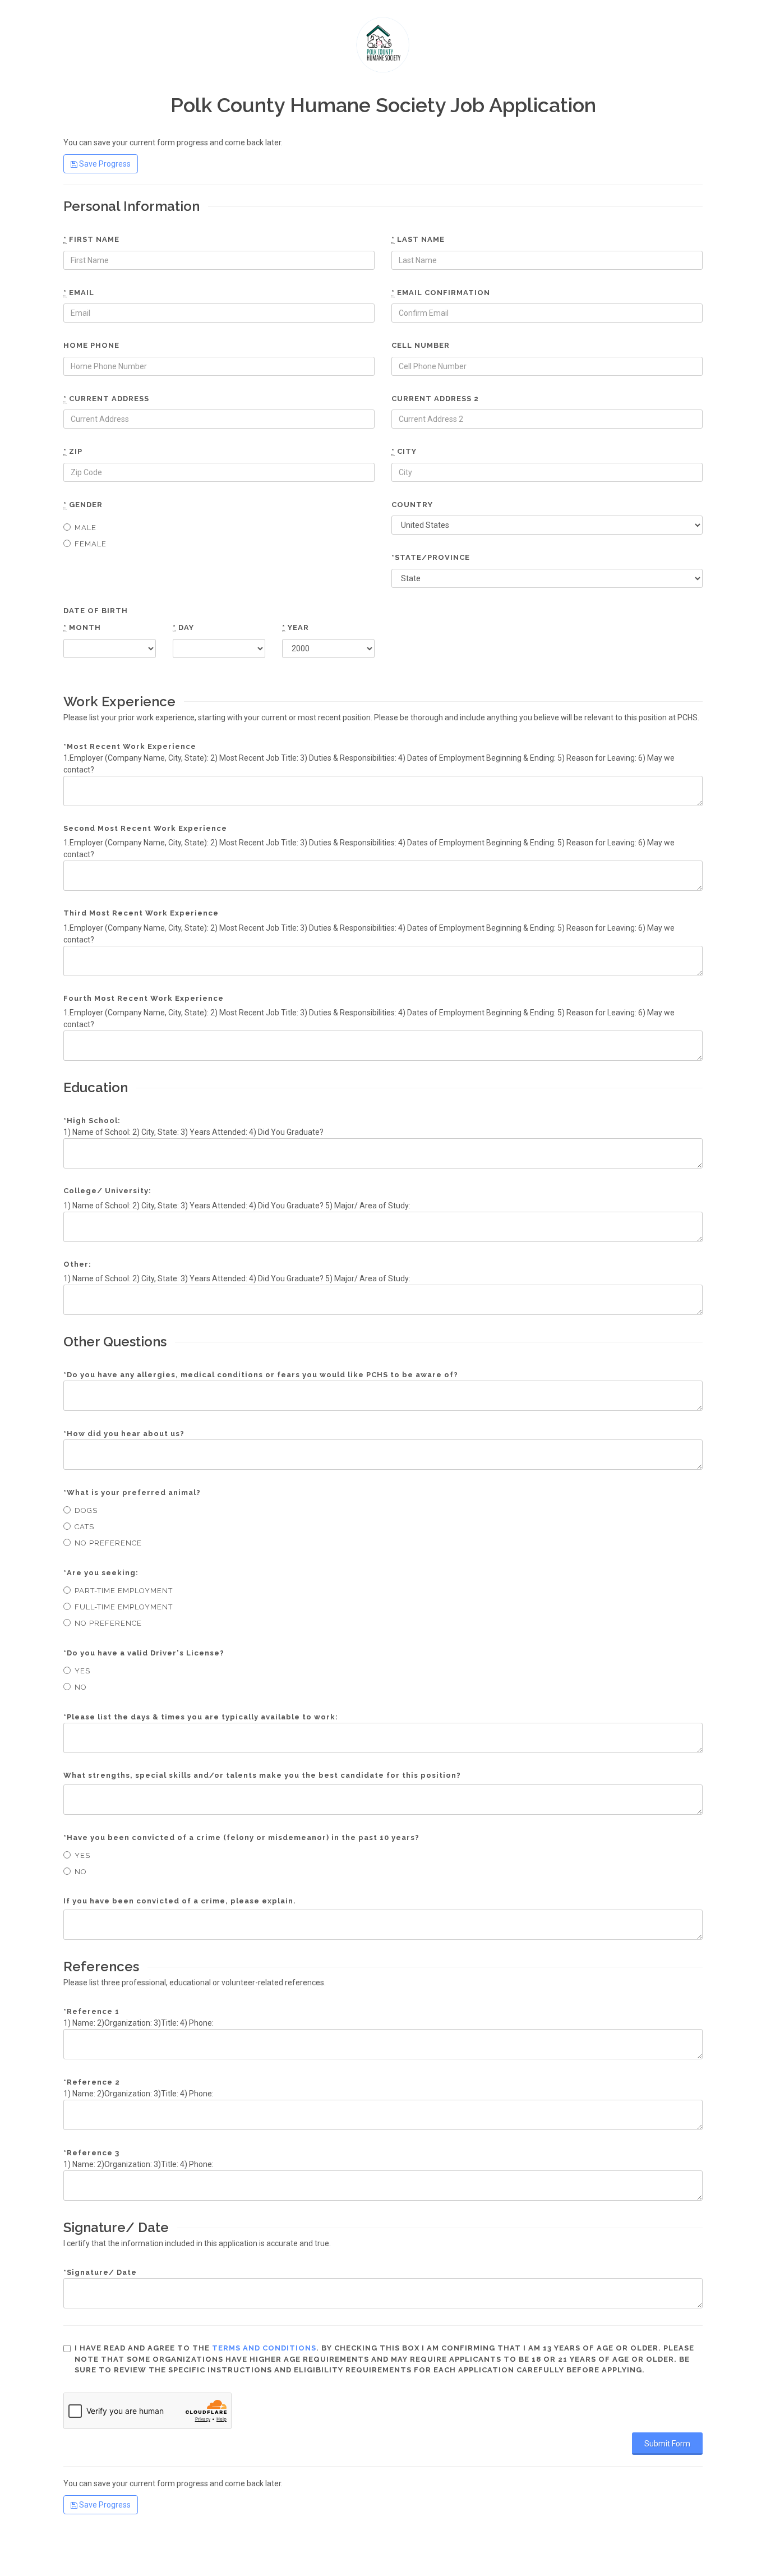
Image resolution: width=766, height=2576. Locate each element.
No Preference (108, 1543)
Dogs (86, 1510)
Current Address (106, 399)
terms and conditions (264, 2348)
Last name (418, 239)
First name (91, 239)
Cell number (421, 345)
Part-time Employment (124, 1591)
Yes (82, 1671)
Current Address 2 (435, 399)
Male (86, 528)
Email (79, 293)
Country (412, 505)
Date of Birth (96, 611)
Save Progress (104, 164)
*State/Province (431, 557)
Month (82, 627)
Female (91, 544)
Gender (83, 505)
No (81, 1687)
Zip (73, 451)
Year (296, 627)
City (404, 451)
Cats (84, 1527)
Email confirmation (441, 293)
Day (183, 627)
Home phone (91, 345)
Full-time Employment (124, 1607)
